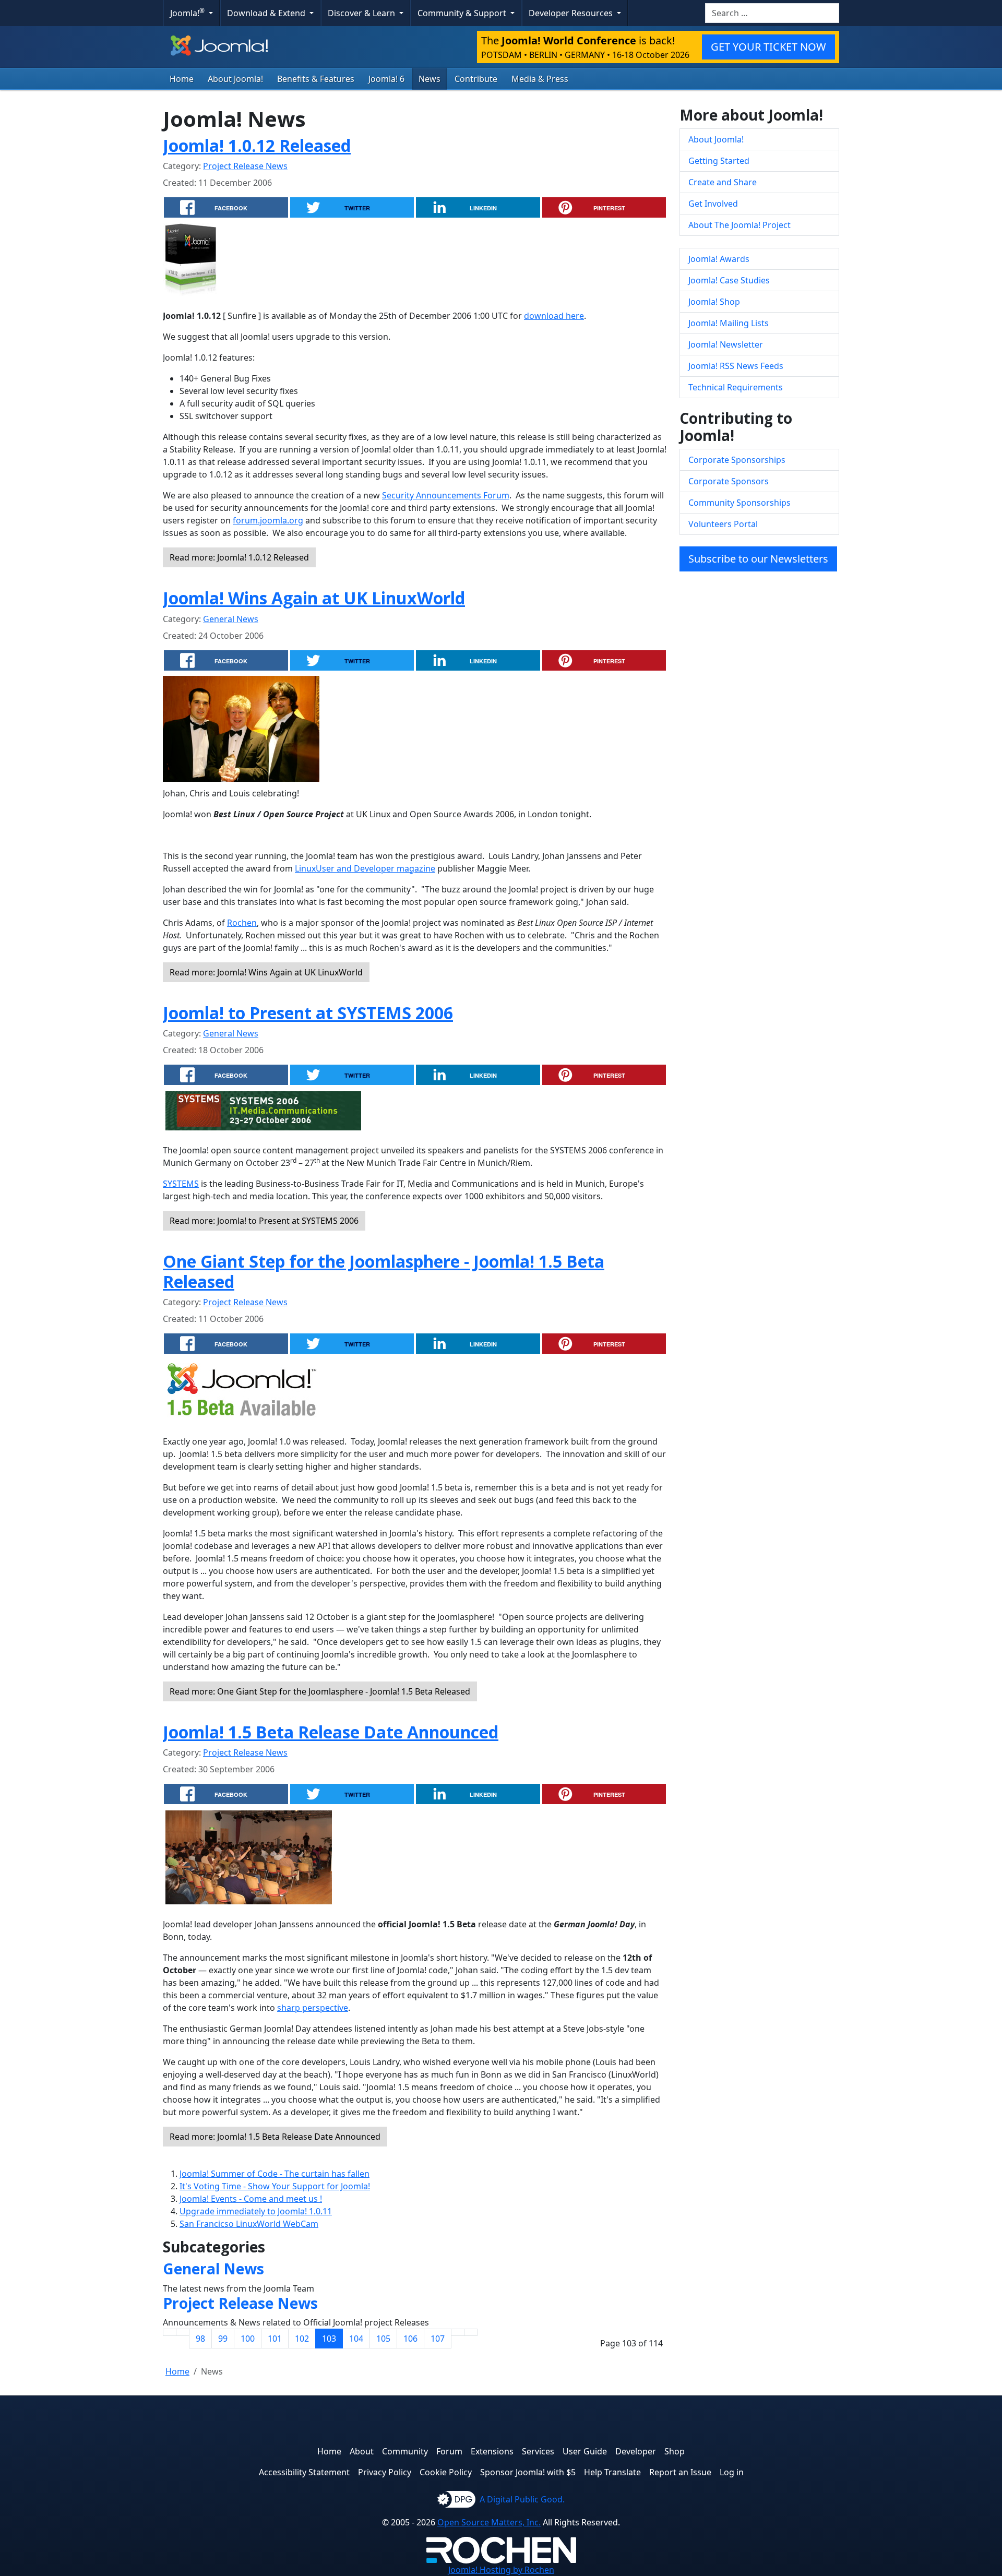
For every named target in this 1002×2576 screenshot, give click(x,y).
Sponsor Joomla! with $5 (528, 2472)
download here (554, 316)
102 (302, 2339)
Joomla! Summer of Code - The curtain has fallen (275, 2174)
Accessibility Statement (304, 2472)
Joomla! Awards (719, 259)
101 (275, 2339)
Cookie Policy (446, 2472)
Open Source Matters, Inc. (489, 2522)
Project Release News (245, 166)
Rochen (242, 923)
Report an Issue (680, 2472)
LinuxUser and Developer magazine (365, 868)
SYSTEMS (181, 1184)
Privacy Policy (385, 2472)
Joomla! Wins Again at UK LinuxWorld (314, 598)
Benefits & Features (316, 79)
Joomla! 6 (386, 79)
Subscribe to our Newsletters (758, 559)
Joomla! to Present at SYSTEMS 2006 (308, 1013)
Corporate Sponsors (729, 481)
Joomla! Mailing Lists (729, 323)
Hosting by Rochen (501, 2570)
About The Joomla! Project (739, 225)
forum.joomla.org (268, 520)
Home (182, 79)
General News (231, 619)
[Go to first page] (170, 2332)
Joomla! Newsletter (726, 344)
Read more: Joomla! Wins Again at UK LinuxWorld (266, 972)
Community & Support (463, 13)
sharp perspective (313, 2008)
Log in (732, 2472)
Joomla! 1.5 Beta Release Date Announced (331, 1732)
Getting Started (719, 161)
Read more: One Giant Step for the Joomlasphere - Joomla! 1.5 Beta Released (320, 1691)
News (430, 79)
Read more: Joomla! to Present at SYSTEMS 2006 (264, 1221)
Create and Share (723, 182)
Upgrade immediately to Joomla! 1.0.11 (256, 2211)
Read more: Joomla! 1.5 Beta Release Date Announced (275, 2137)
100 (248, 2339)
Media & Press (540, 79)
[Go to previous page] (183, 2332)
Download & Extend (267, 13)
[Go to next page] (458, 2332)
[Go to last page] (471, 2332)
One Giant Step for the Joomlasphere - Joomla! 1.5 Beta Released (384, 1271)
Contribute (476, 79)
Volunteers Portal (723, 524)
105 (383, 2339)
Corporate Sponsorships (737, 460)
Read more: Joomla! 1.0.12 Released (239, 557)
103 (329, 2339)
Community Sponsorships (739, 503)
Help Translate (612, 2472)
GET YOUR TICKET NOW (768, 47)
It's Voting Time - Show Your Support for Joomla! (275, 2186)
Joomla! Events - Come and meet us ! (251, 2199)
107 (438, 2339)
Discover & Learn (362, 13)
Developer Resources (572, 13)
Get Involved (713, 204)
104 (356, 2339)
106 (410, 2339)
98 (200, 2339)
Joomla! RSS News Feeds (736, 366)
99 (223, 2339)
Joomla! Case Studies (729, 280)
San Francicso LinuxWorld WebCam (249, 2224)
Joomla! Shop (714, 302)
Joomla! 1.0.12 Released (257, 145)
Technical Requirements (736, 387)
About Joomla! (235, 79)
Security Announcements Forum (446, 495)
